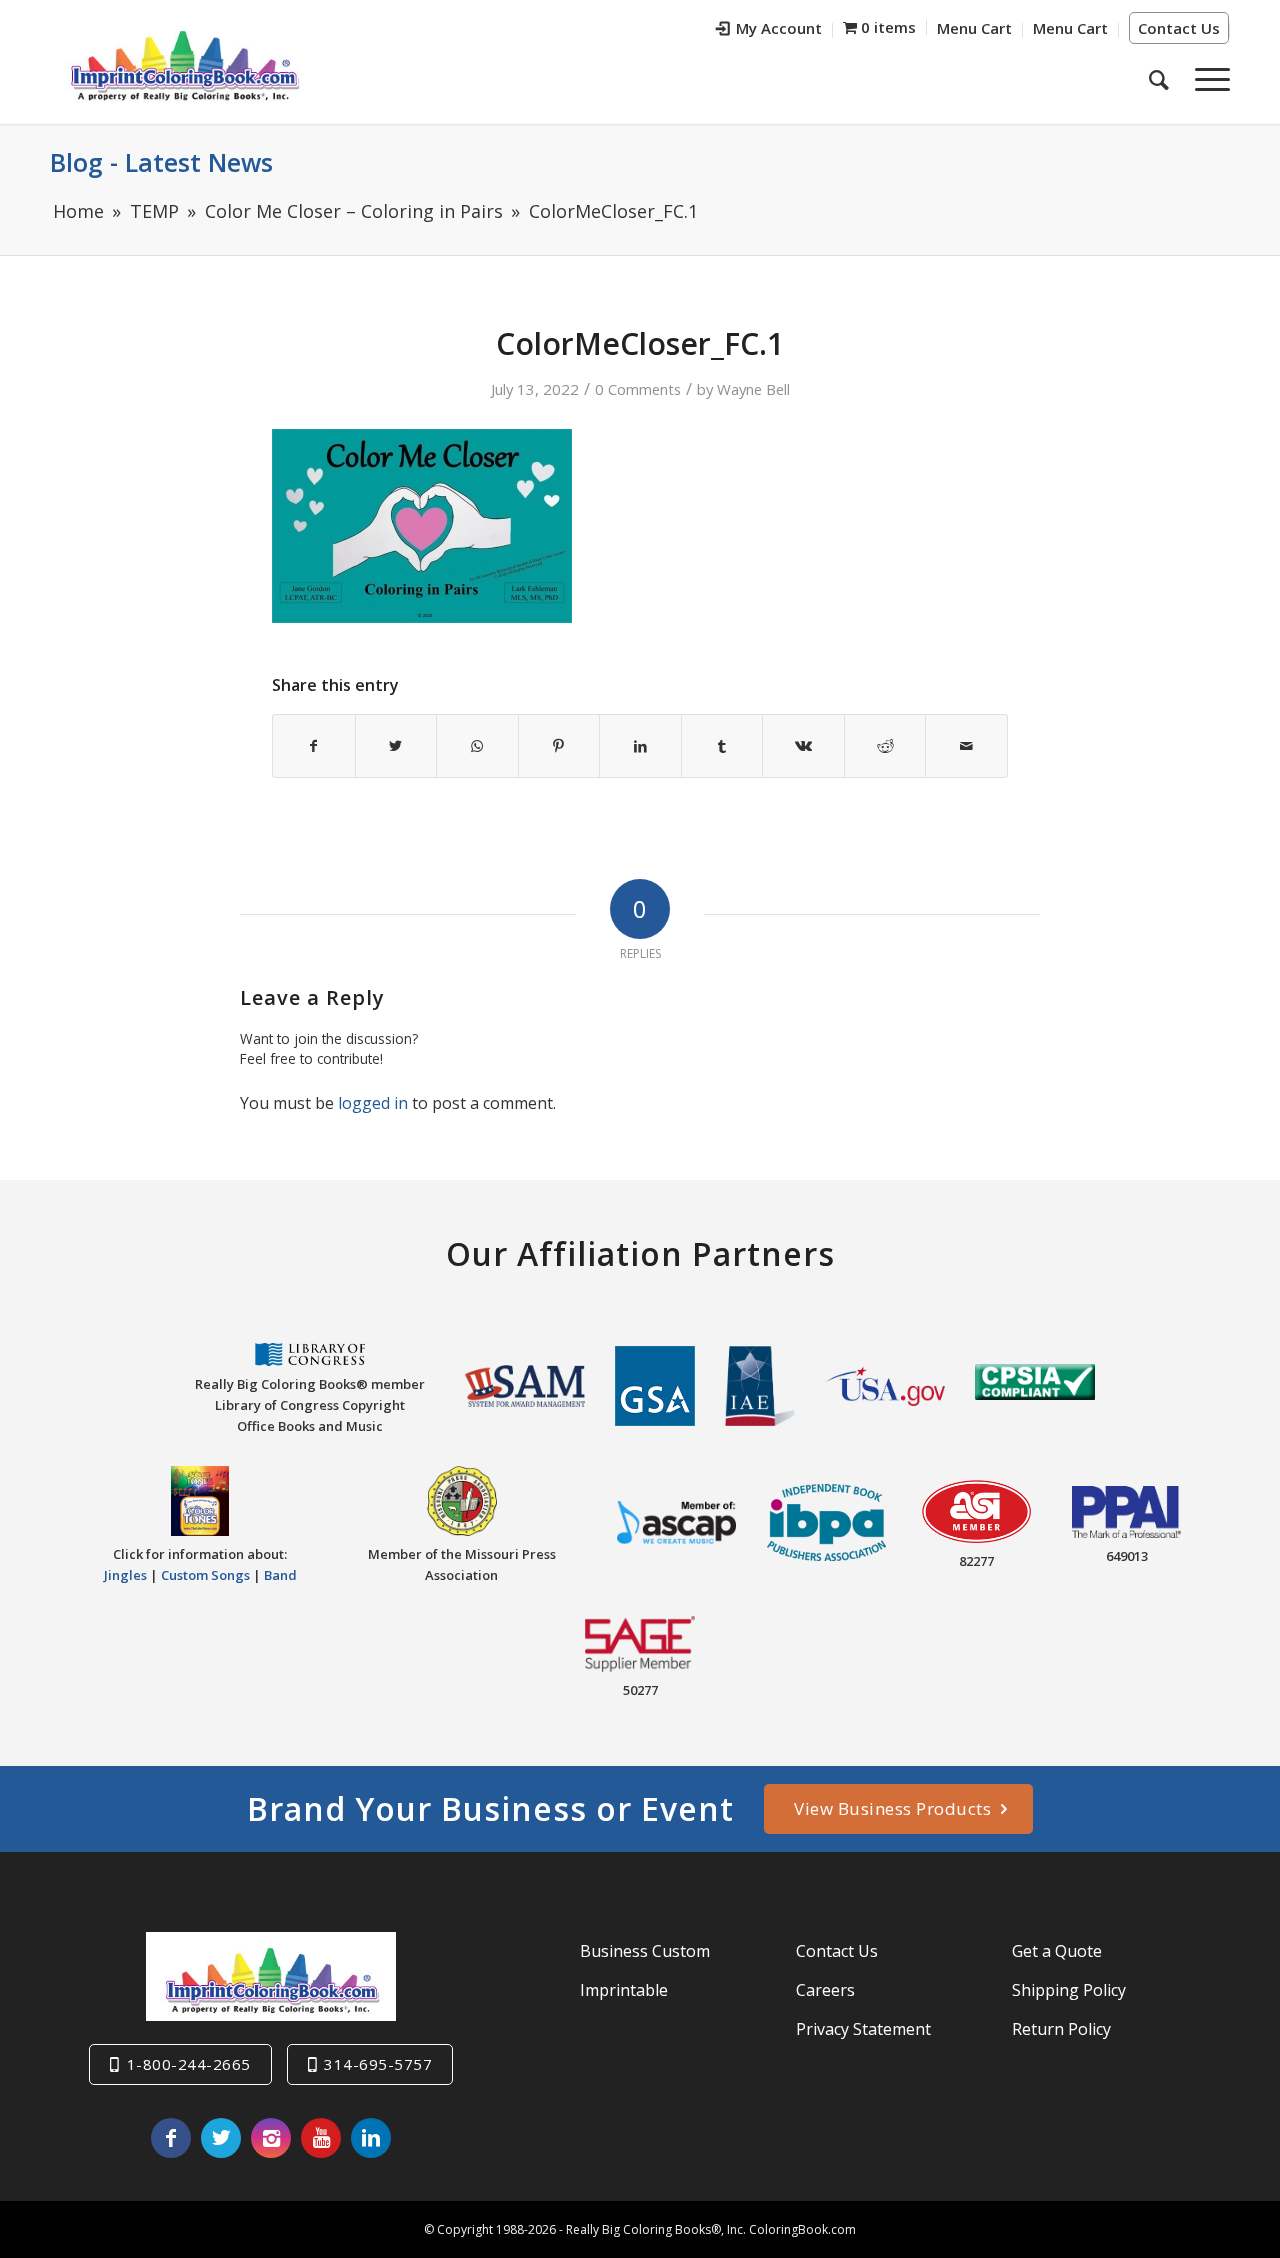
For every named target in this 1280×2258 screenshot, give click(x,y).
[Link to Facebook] (171, 2138)
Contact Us (1179, 28)
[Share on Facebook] (314, 746)
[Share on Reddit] (885, 746)
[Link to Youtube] (321, 2138)
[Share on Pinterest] (559, 746)
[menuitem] (769, 30)
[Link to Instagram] (271, 2138)
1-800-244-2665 (189, 2064)
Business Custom (645, 1951)
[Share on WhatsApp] (477, 746)
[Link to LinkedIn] (371, 2138)
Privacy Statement (863, 2029)
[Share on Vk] (803, 746)
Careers (825, 1990)
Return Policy (1061, 2029)
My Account (779, 28)
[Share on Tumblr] (722, 746)
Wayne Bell (753, 389)
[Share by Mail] (966, 746)
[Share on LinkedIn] (640, 746)
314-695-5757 (378, 2064)
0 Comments (638, 389)
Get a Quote (1057, 1951)
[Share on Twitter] (396, 746)
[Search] (1159, 79)
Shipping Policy (1069, 1990)
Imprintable (624, 1990)
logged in (373, 1103)
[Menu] (1206, 79)
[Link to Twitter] (221, 2138)
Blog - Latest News (161, 162)
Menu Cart (974, 28)
